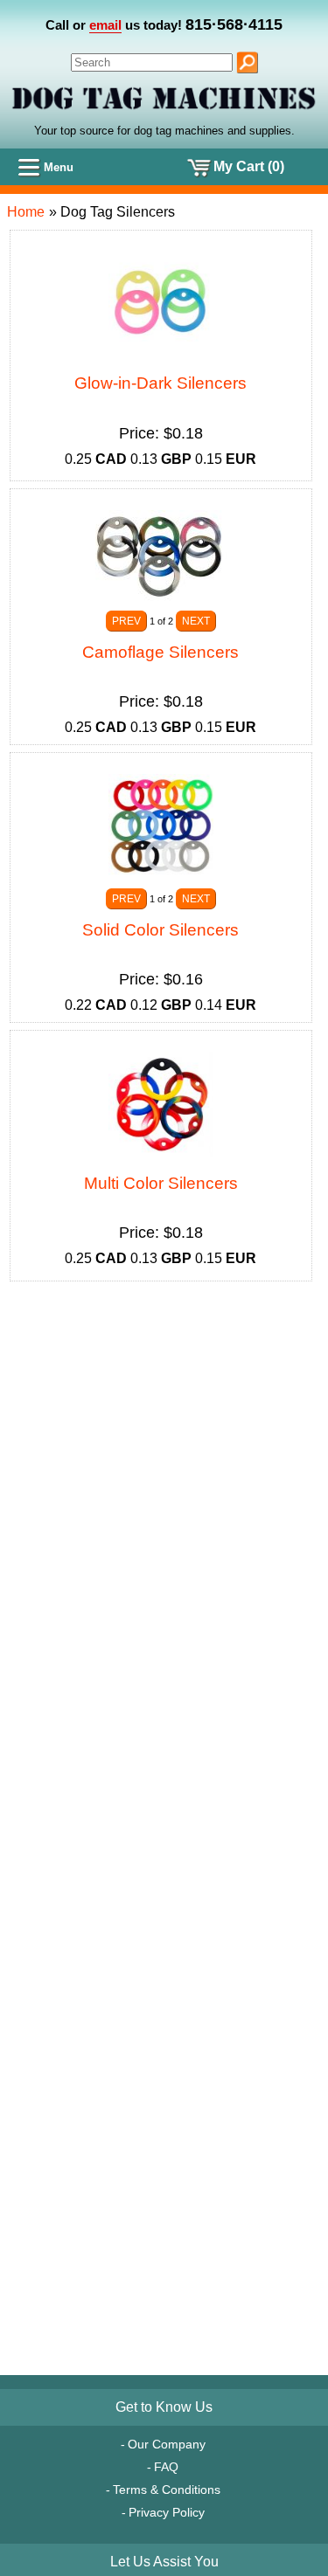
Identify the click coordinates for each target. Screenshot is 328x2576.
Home (26, 212)
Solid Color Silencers (161, 930)
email (105, 25)
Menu (59, 167)
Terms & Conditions (167, 2490)
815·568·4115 (234, 24)
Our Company (167, 2444)
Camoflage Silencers (161, 652)
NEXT (196, 621)
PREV (126, 621)
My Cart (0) (249, 166)
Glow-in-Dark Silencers (161, 383)
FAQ (166, 2467)
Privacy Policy (167, 2512)
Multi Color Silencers (161, 1183)
